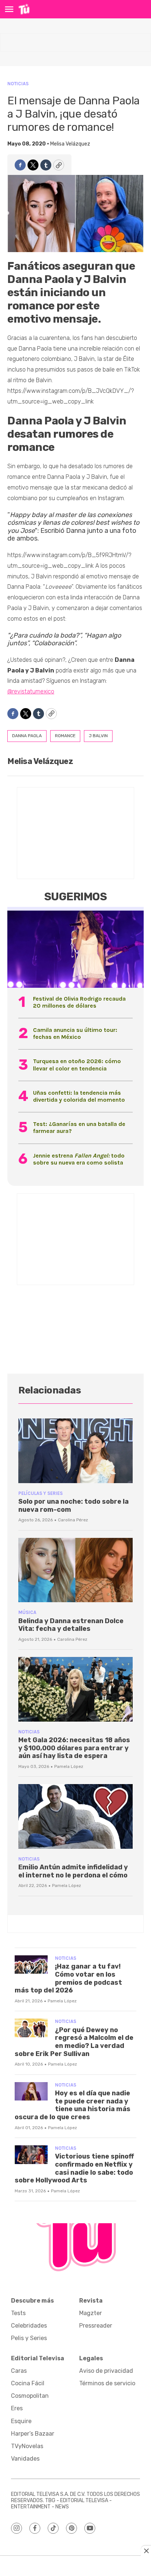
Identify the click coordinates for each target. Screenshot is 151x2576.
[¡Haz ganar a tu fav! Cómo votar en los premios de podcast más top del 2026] (31, 1965)
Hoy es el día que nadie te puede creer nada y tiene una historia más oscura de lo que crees (73, 2105)
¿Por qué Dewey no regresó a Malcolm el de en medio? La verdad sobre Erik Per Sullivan (74, 2042)
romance (65, 736)
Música (27, 1612)
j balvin (98, 736)
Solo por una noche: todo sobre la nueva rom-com (73, 1506)
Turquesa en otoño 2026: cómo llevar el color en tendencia (77, 1065)
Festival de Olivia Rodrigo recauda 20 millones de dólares (79, 1002)
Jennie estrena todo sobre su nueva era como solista (79, 1159)
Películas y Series (40, 1493)
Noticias (18, 84)
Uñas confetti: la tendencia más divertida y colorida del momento (79, 1096)
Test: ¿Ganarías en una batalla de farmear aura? (79, 1127)
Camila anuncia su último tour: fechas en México (75, 1033)
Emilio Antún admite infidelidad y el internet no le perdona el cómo (73, 1871)
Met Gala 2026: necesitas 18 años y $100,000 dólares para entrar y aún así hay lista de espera (74, 1748)
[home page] (24, 9)
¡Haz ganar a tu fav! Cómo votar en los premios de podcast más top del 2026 (68, 1978)
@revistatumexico (31, 691)
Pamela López (69, 1766)
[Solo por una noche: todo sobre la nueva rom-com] (75, 1451)
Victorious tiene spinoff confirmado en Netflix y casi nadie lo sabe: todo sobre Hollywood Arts (74, 2168)
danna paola (27, 736)
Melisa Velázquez (70, 144)
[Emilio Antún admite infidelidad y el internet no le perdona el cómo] (75, 1816)
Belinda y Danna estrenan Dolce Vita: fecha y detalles (71, 1625)
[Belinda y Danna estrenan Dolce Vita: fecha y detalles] (75, 1570)
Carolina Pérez (73, 1520)
